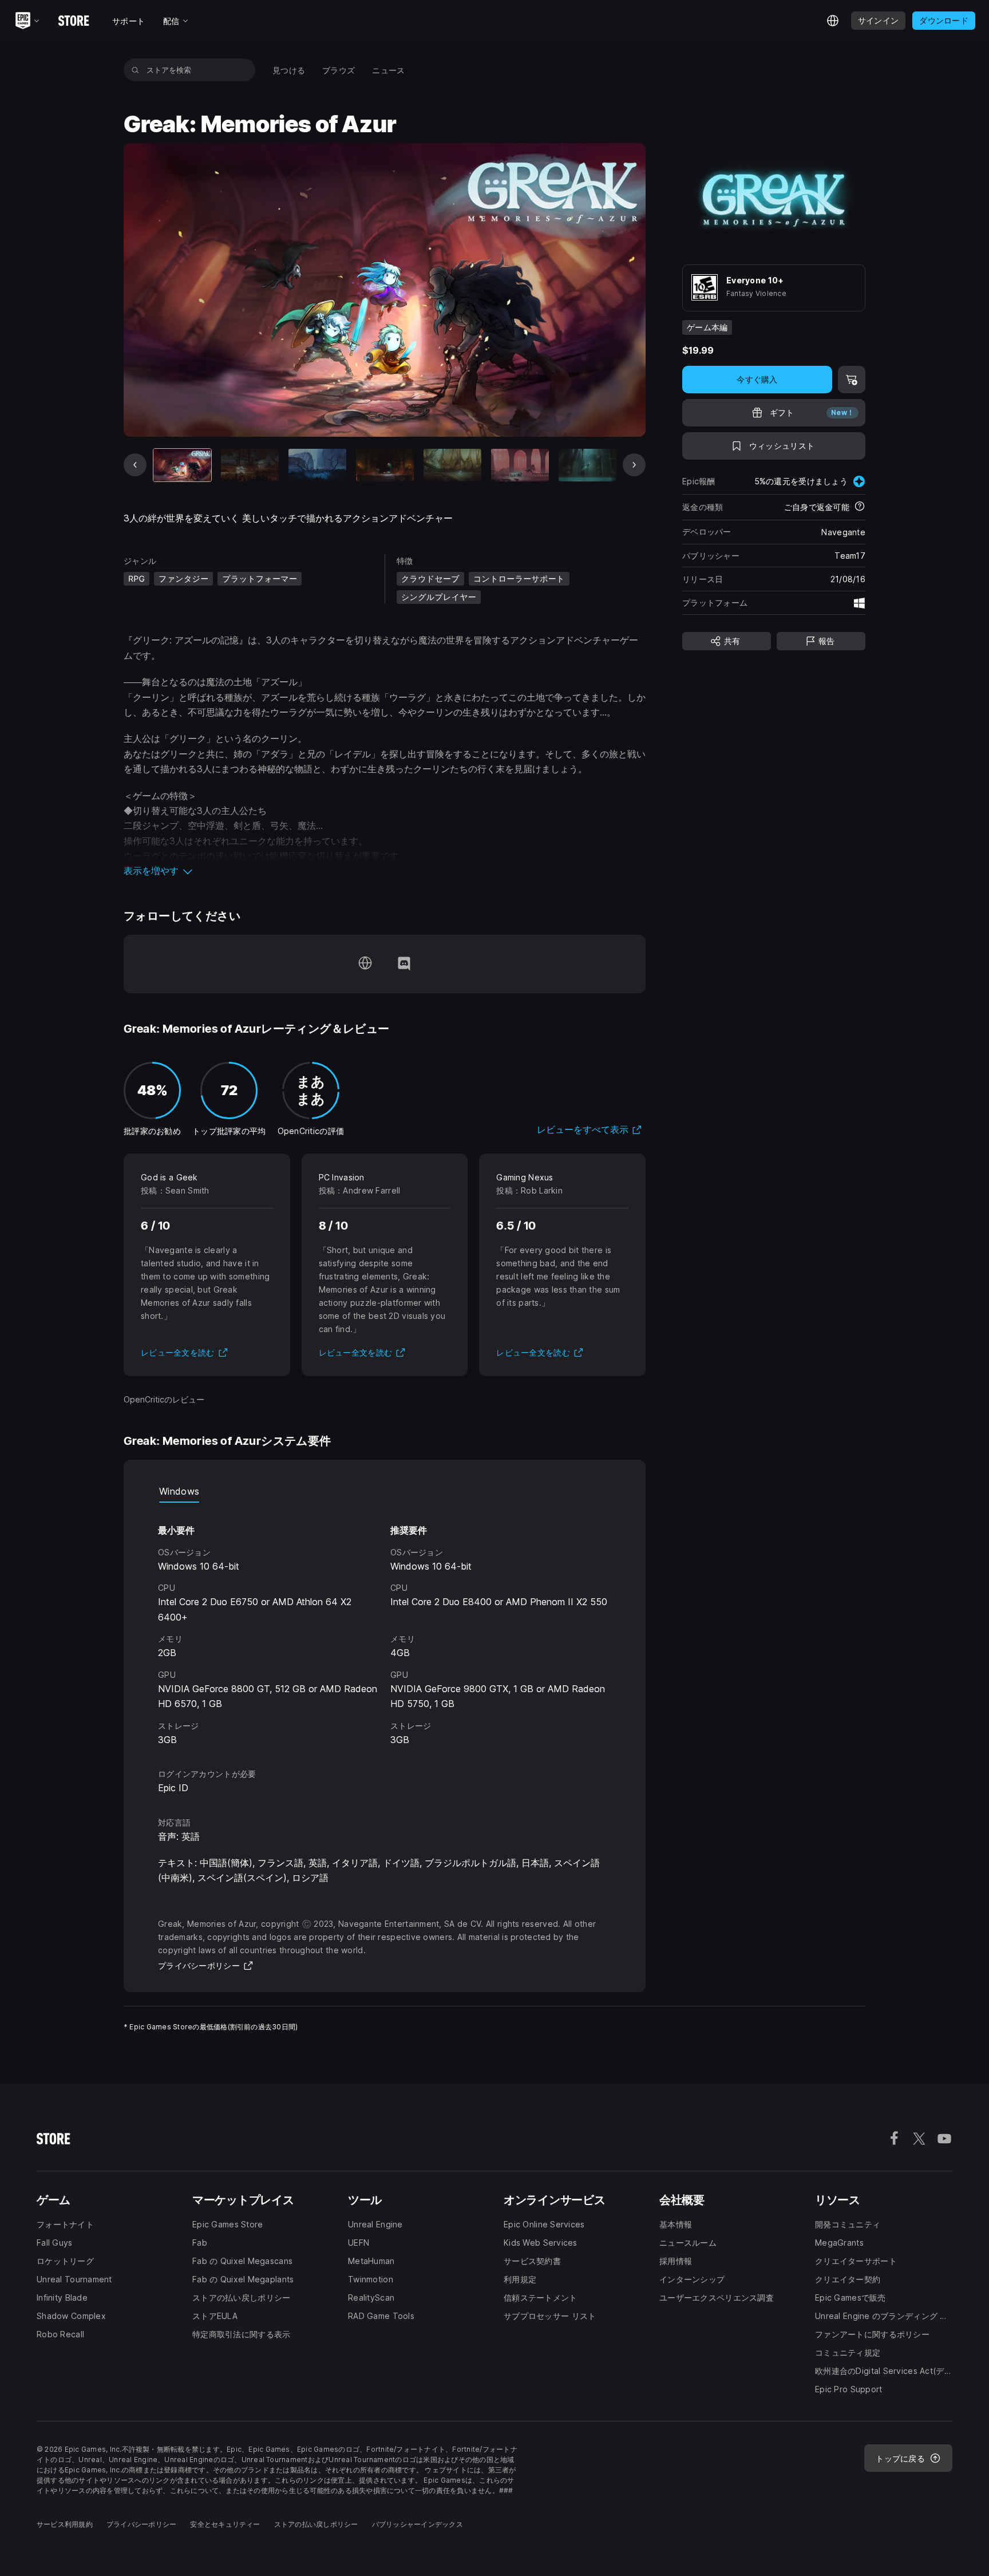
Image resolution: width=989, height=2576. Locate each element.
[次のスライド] (634, 465)
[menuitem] (289, 70)
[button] (385, 871)
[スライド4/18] (385, 465)
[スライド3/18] (317, 465)
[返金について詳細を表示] (860, 507)
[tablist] (385, 1491)
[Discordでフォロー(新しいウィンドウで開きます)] (404, 964)
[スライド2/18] (250, 465)
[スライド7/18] (588, 465)
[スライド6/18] (520, 465)
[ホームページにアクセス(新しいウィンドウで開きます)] (365, 964)
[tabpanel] (385, 1625)
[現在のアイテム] (182, 465)
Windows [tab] (179, 1491)
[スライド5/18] (452, 465)
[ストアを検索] (135, 70)
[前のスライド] (135, 465)
